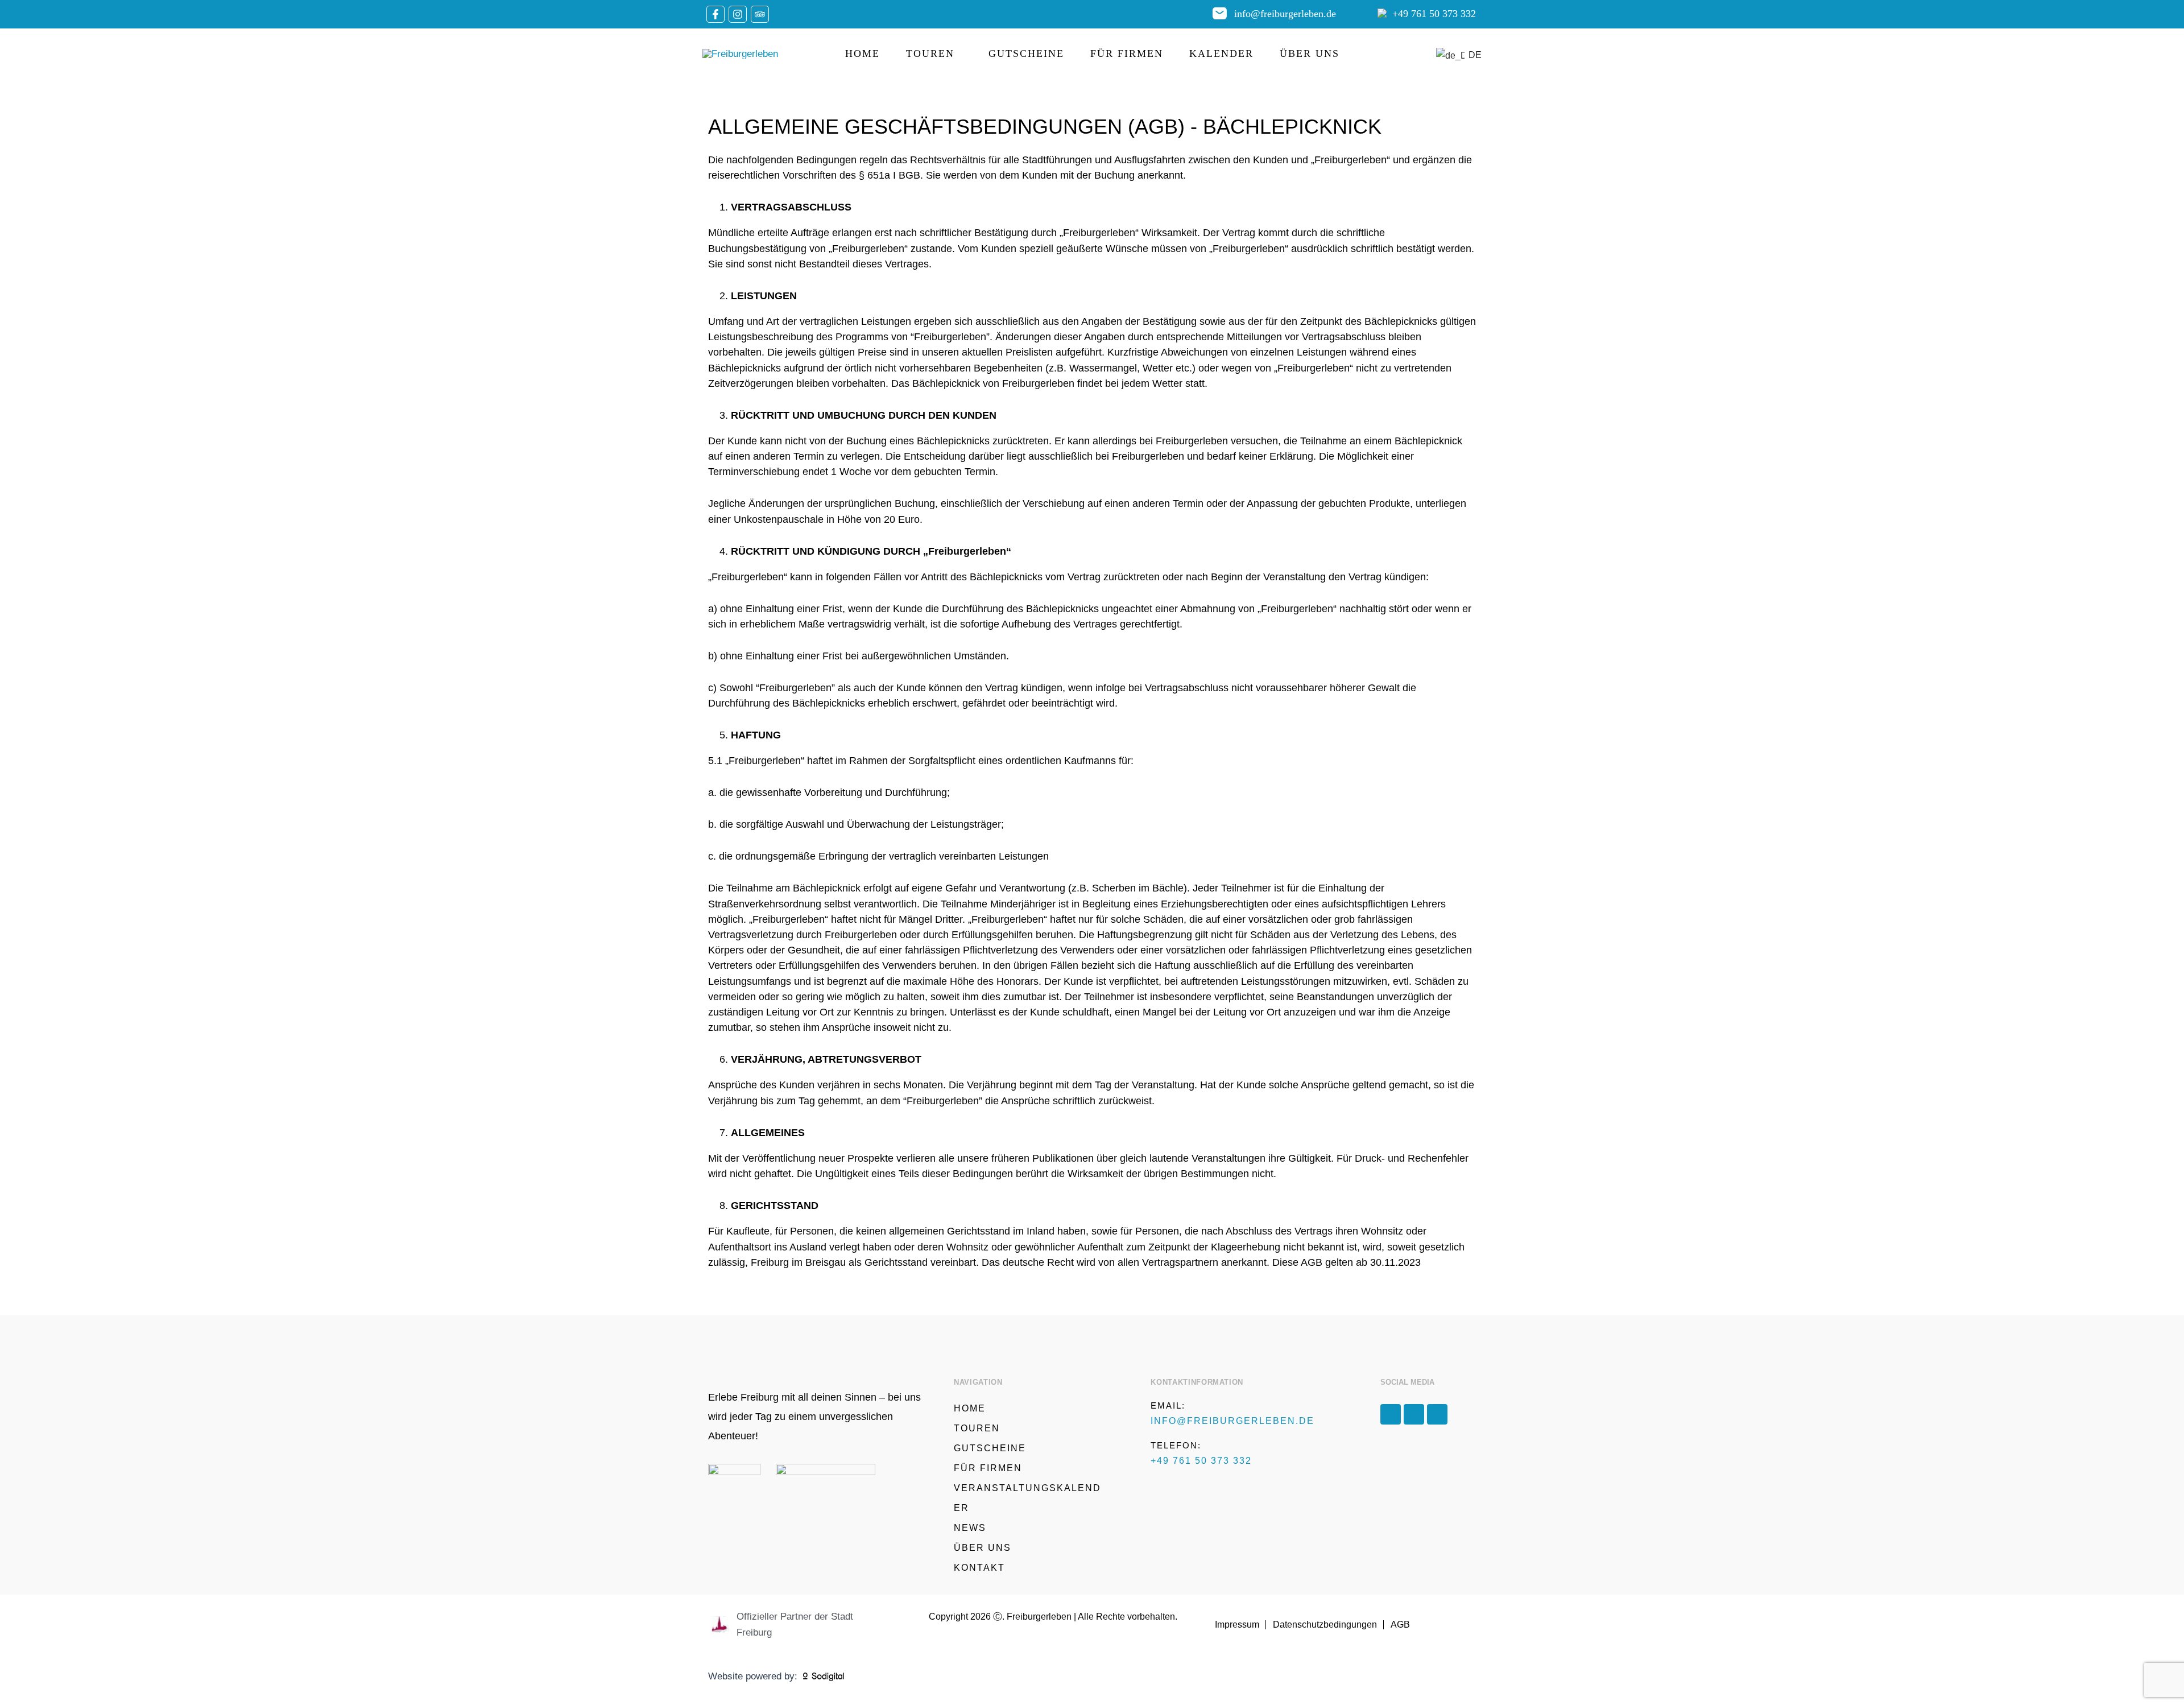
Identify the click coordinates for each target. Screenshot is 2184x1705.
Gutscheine (1026, 53)
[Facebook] (715, 14)
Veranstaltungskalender (1027, 1498)
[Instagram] (738, 14)
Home (863, 53)
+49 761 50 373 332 (1434, 14)
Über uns (1310, 53)
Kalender (1221, 53)
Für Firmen (1127, 53)
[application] (958, 53)
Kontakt (979, 1568)
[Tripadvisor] (760, 14)
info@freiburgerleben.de (1285, 14)
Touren (930, 53)
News (970, 1528)
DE (1469, 55)
